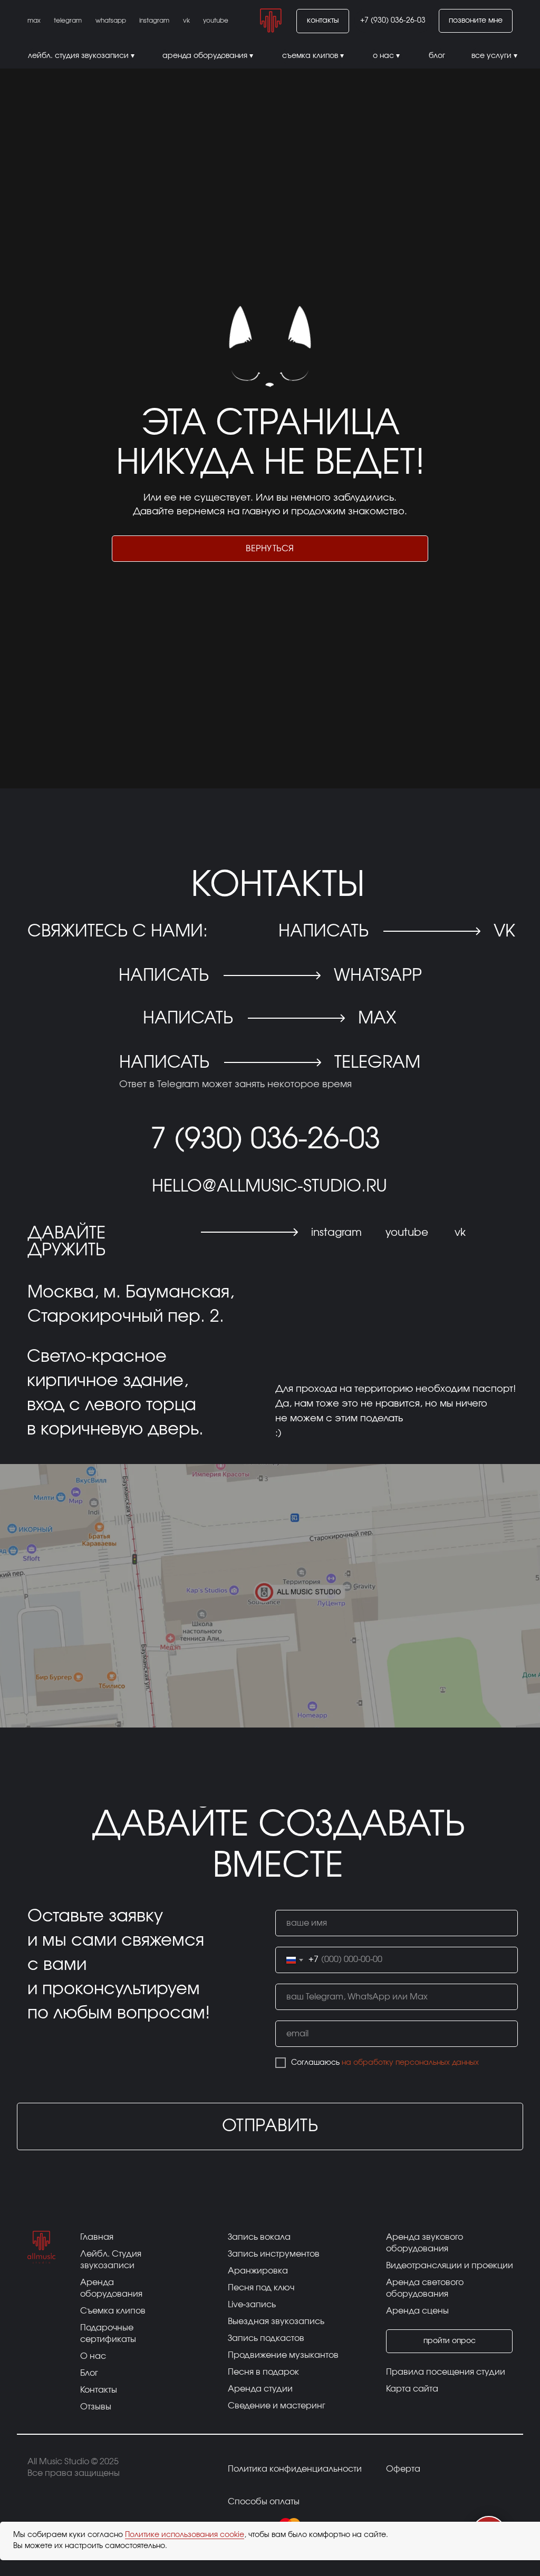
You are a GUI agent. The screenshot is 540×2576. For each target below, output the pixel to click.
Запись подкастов (266, 2338)
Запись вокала (259, 2237)
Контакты (99, 2390)
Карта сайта (412, 2389)
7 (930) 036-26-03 (265, 1140)
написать (188, 1018)
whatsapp (378, 975)
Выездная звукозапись (276, 2321)
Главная (97, 2237)
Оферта (403, 2469)
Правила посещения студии (446, 2372)
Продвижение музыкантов (283, 2355)
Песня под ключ (261, 2288)
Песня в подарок (263, 2372)
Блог (89, 2373)
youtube (407, 1233)
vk (504, 931)
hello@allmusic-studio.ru (269, 1186)
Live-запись (252, 2305)
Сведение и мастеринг (277, 2406)
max (377, 1018)
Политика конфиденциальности (295, 2469)
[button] (476, 21)
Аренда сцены (417, 2311)
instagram (336, 1233)
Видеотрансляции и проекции (450, 2266)
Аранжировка (258, 2271)
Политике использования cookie (185, 2535)
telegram (377, 1062)
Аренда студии (260, 2389)
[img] (271, 21)
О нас (93, 2356)
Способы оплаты (264, 2502)
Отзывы (96, 2407)
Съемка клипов (113, 2311)
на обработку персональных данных (410, 2063)
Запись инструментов (274, 2254)
